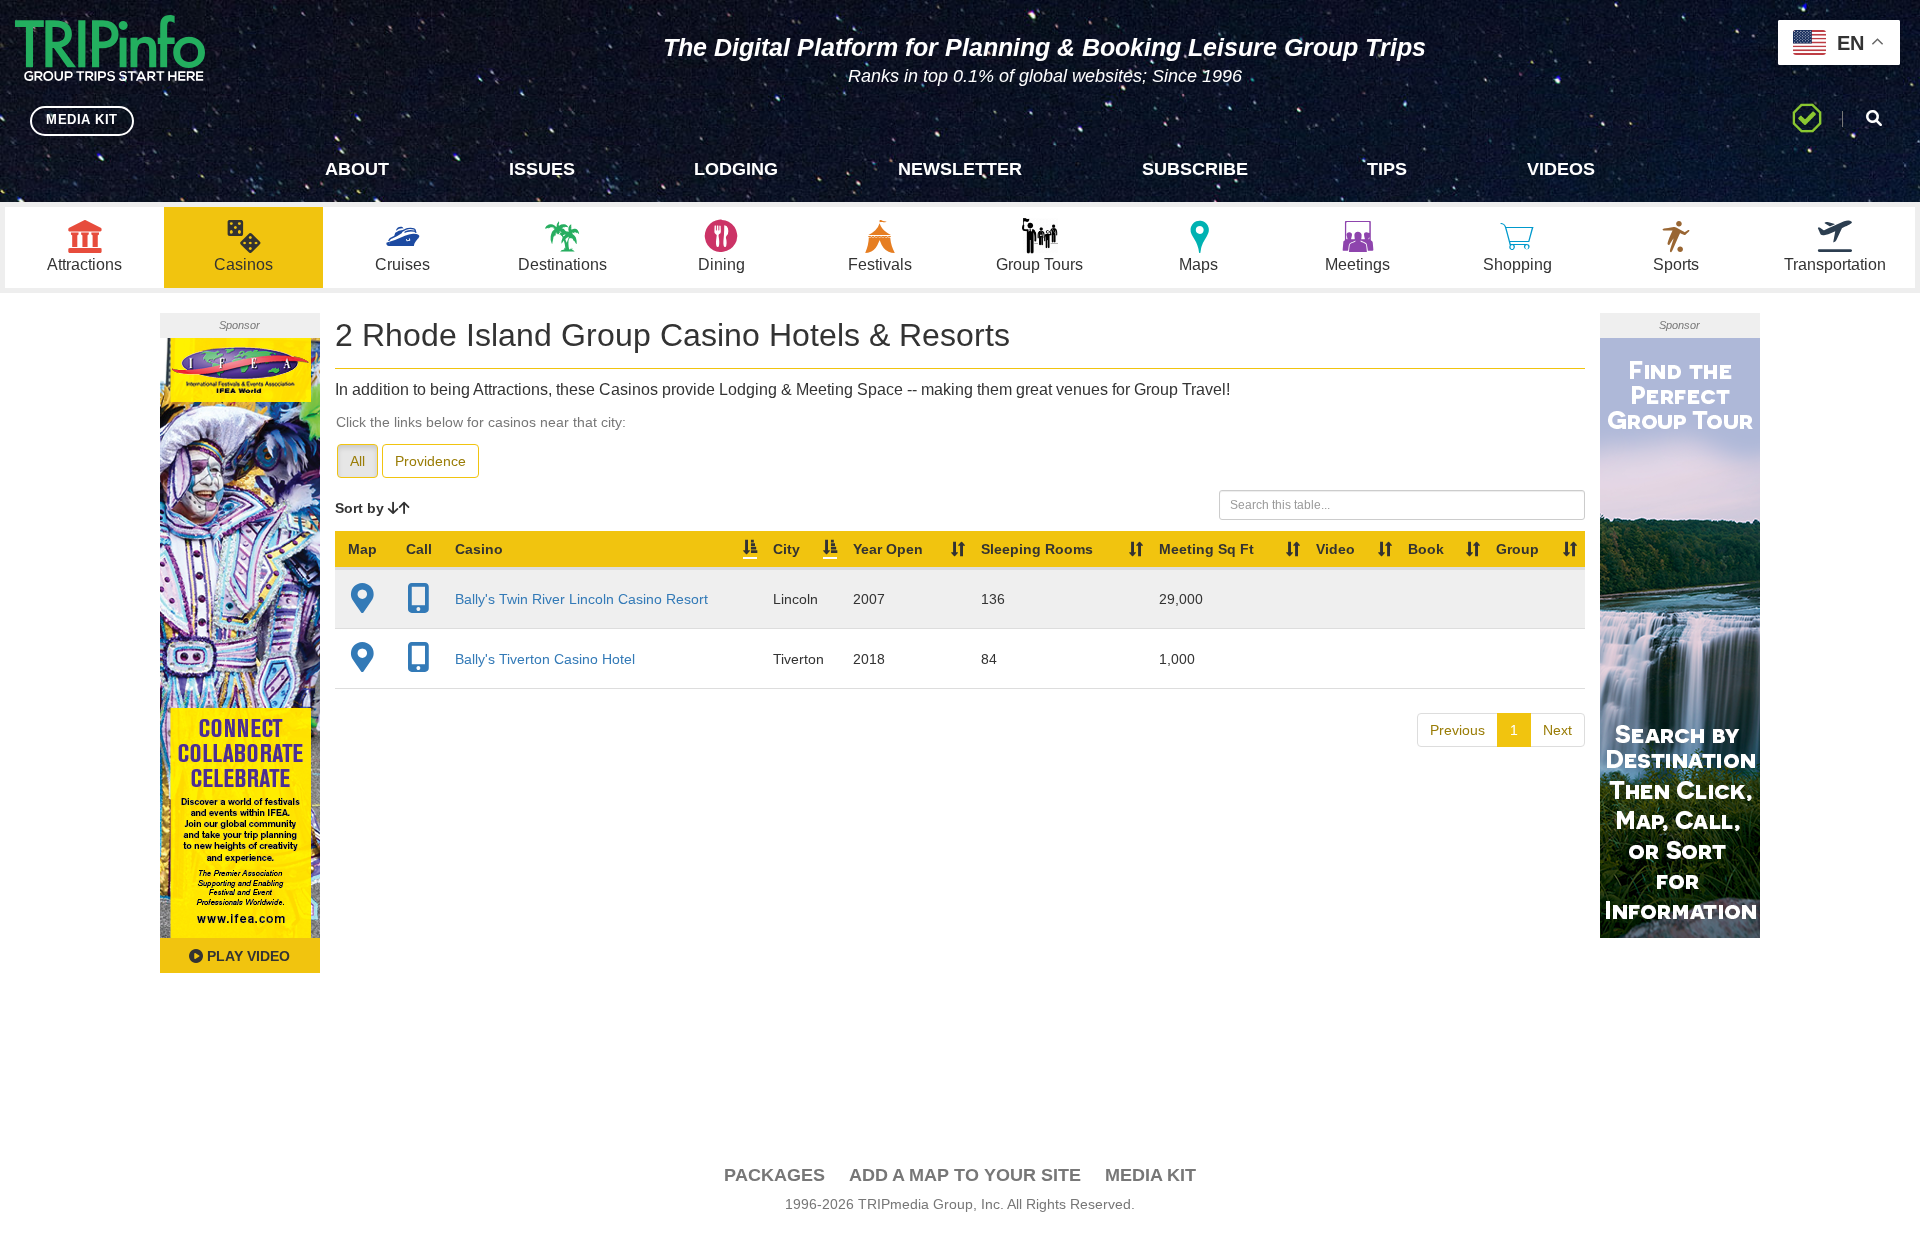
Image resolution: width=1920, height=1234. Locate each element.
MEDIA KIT (82, 119)
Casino (479, 549)
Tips (1387, 169)
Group (1517, 549)
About (357, 169)
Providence (430, 461)
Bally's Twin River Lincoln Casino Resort (581, 599)
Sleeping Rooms (1037, 549)
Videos (1561, 169)
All (357, 461)
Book (1426, 549)
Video (1335, 549)
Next (1557, 730)
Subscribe (1195, 169)
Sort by (361, 508)
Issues (542, 169)
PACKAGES (774, 1175)
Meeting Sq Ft (1206, 549)
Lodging (736, 169)
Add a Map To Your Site (965, 1175)
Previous (1457, 730)
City (786, 549)
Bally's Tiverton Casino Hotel (545, 659)
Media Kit (1150, 1175)
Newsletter (960, 169)
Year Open (888, 549)
